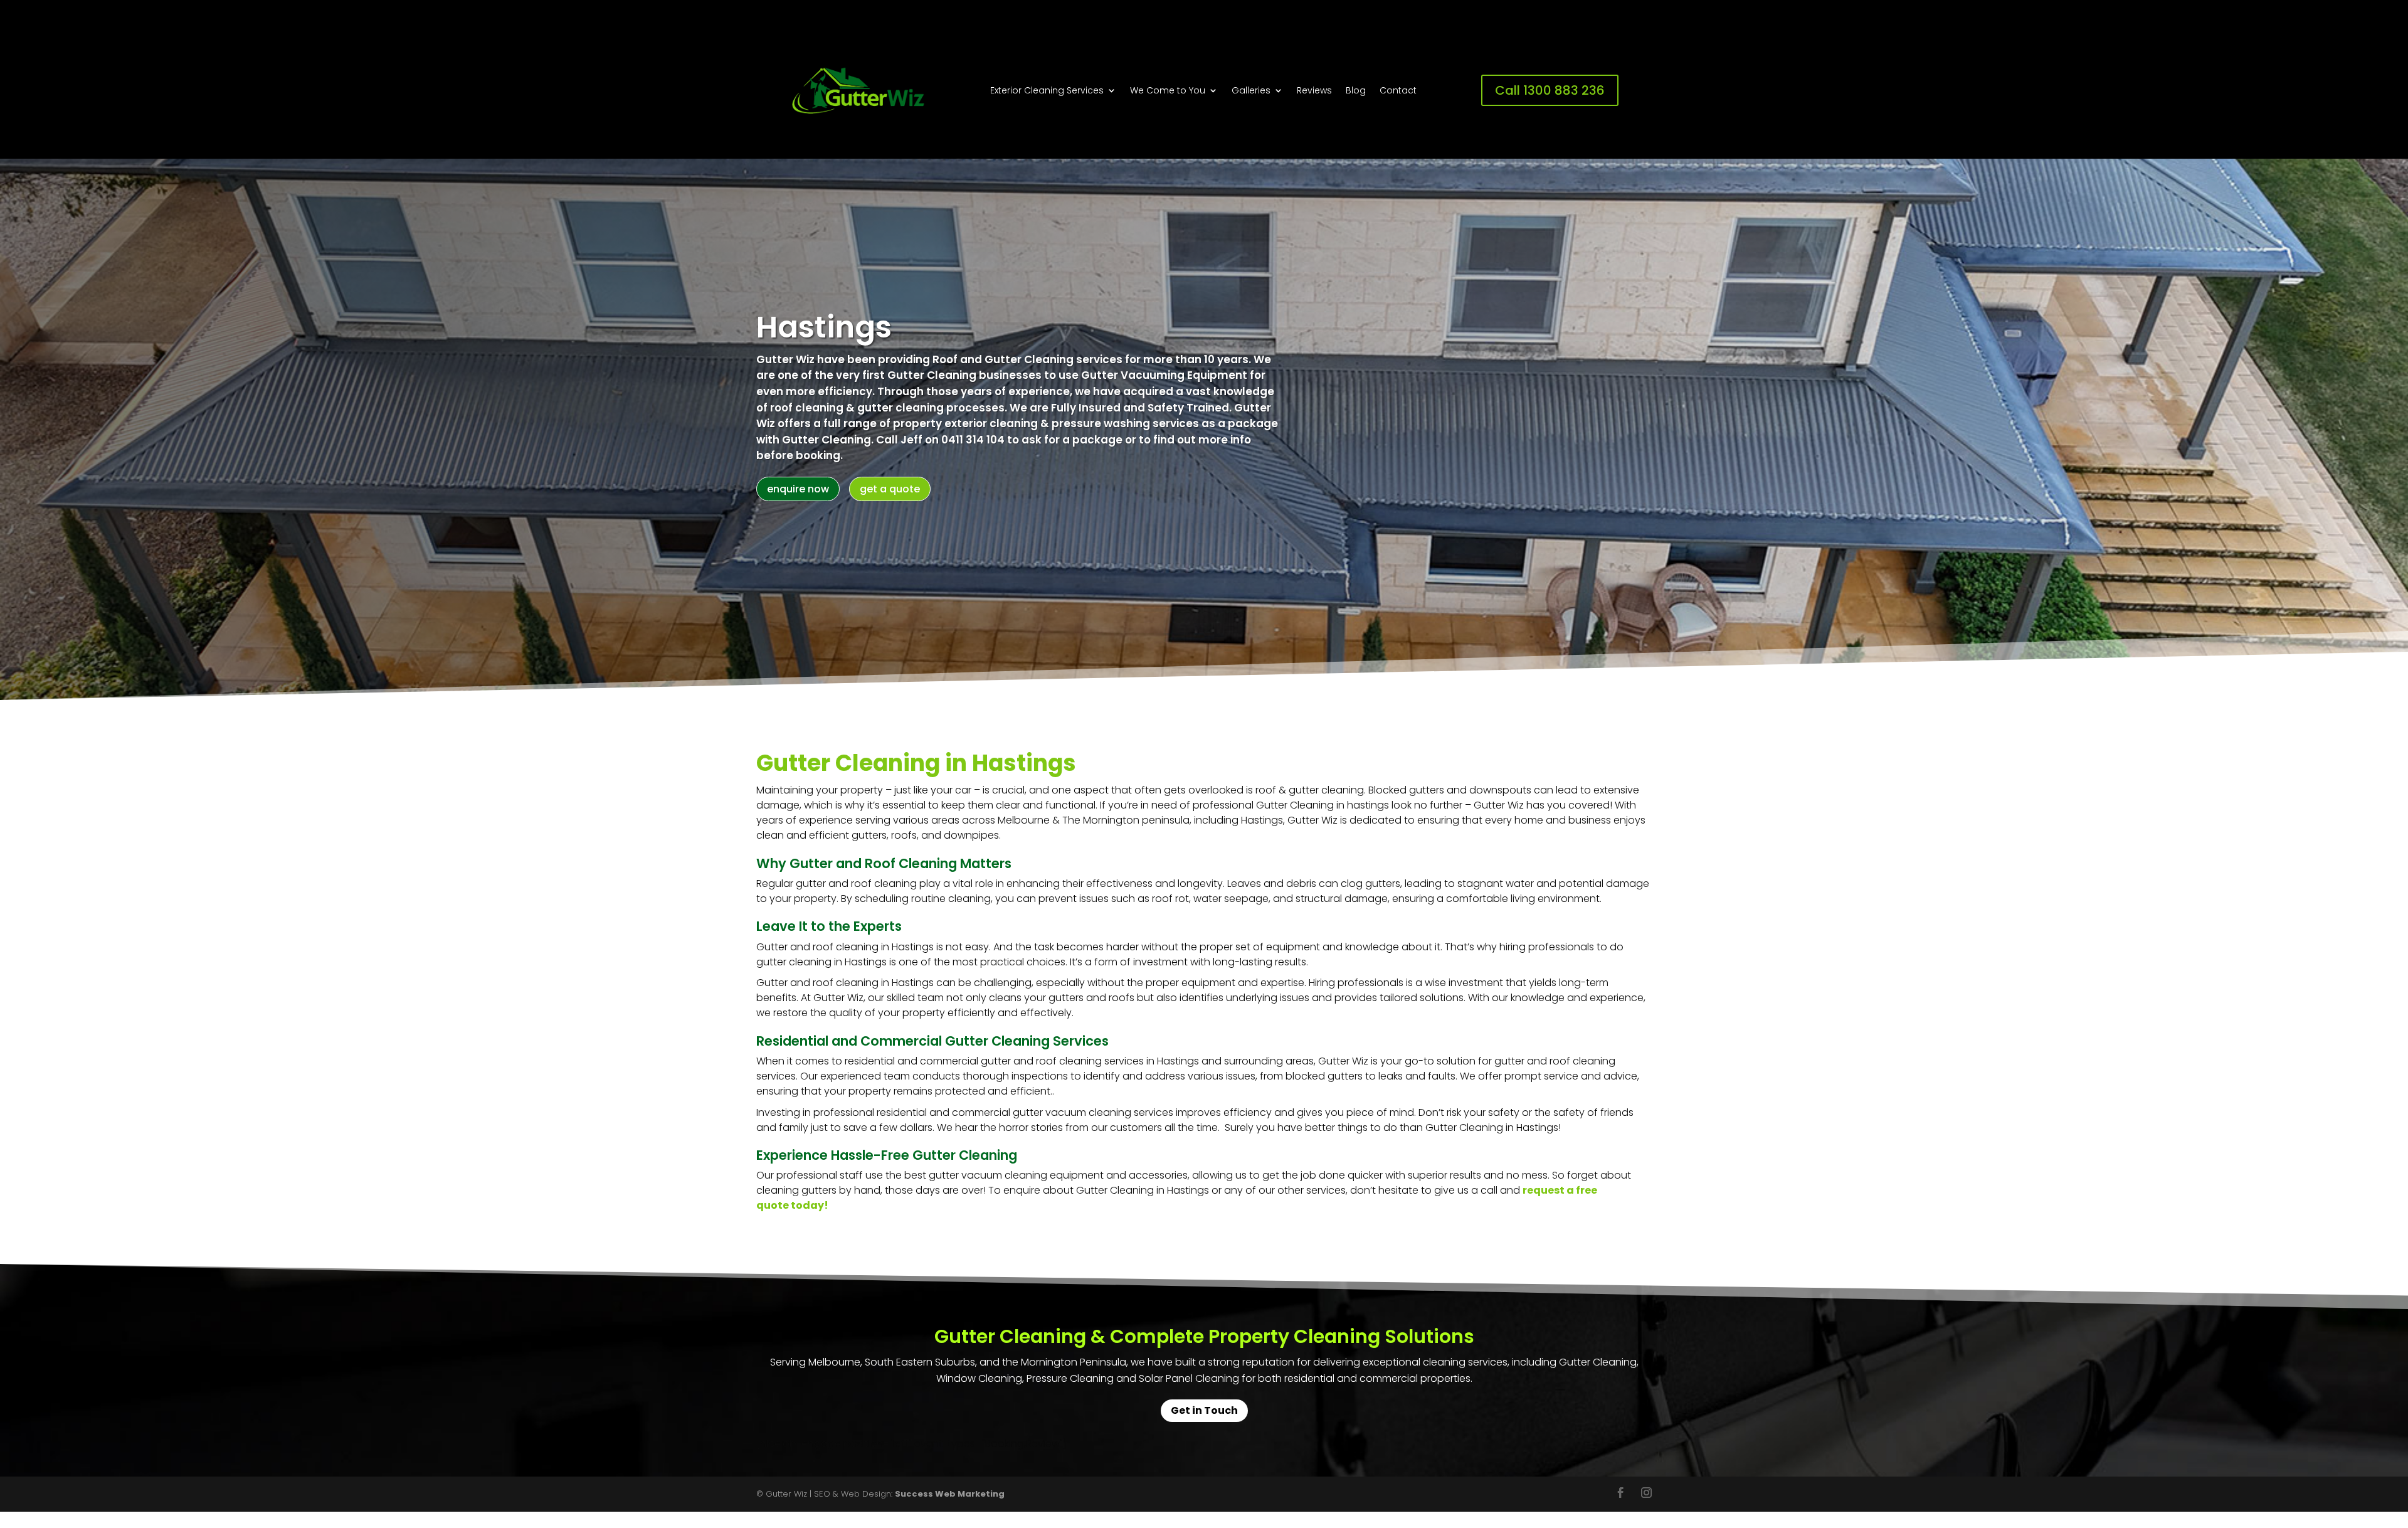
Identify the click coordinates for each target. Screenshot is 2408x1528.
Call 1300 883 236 (1550, 90)
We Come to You (1168, 91)
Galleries (1251, 91)
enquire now (798, 489)
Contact (1398, 91)
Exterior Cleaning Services (1047, 91)
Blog (1356, 91)
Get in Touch (1204, 1410)
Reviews (1314, 91)
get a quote (890, 489)
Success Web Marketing (950, 1494)
